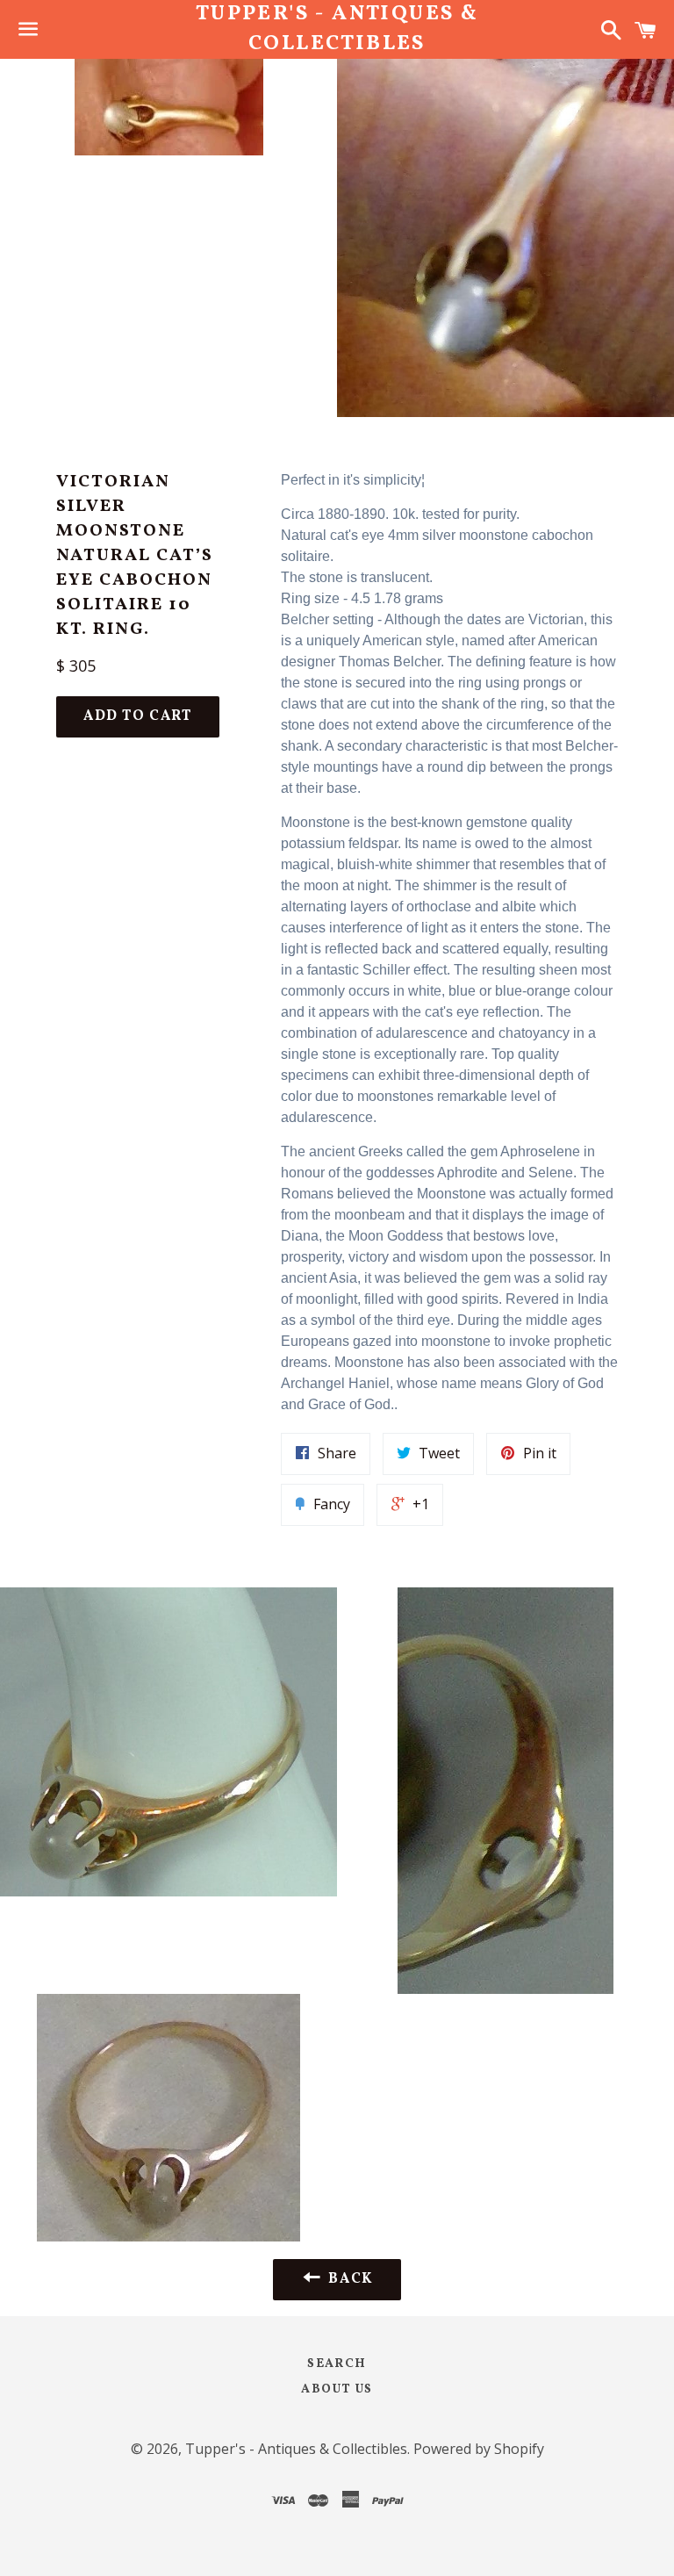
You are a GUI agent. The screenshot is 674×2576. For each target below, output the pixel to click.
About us (337, 2389)
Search (337, 2364)
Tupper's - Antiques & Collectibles (337, 29)
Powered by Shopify (479, 2449)
